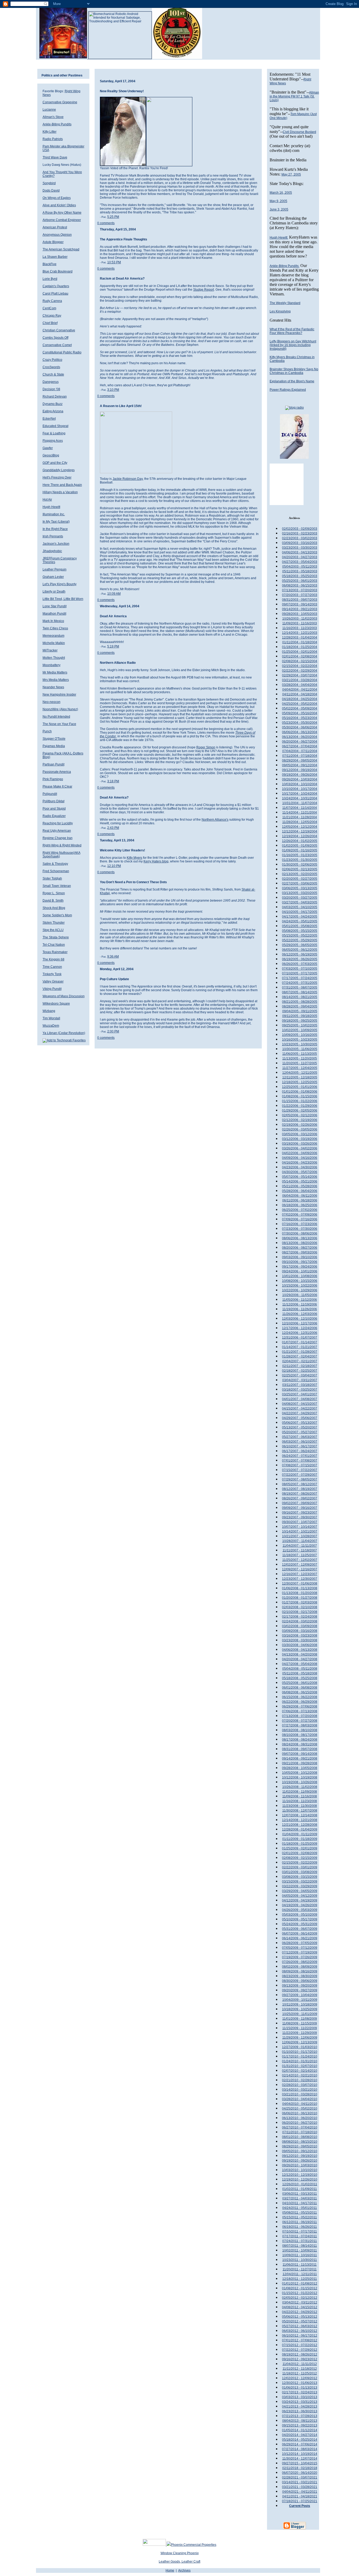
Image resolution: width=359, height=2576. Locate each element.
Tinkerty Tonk (52, 974)
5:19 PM (113, 646)
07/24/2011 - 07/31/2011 (300, 2241)
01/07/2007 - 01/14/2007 (300, 1342)
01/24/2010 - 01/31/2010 (300, 2061)
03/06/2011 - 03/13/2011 (300, 2194)
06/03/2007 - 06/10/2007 (300, 1442)
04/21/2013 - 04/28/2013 (300, 2407)
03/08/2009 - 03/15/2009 (300, 1877)
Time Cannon (52, 967)
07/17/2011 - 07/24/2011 (300, 2236)
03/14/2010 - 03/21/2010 (300, 2090)
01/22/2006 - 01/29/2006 (300, 1106)
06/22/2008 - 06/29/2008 (300, 1702)
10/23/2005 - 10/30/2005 (300, 1044)
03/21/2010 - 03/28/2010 (300, 2094)
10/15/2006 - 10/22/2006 (300, 1286)
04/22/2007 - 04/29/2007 (300, 1413)
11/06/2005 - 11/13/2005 (300, 1054)
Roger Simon (206, 747)
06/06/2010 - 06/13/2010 (300, 2113)
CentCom (49, 308)
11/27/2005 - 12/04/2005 (300, 1068)
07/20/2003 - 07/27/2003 (300, 595)
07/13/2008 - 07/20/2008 (300, 1716)
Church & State (53, 374)
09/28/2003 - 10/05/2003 (300, 614)
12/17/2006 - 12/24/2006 (300, 1328)
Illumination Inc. (54, 514)
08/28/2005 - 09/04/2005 (300, 1006)
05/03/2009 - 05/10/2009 (300, 1915)
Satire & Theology (55, 864)
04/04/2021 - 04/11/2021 (300, 2492)
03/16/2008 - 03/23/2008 (300, 1636)
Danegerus (51, 382)
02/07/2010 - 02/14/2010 (300, 2071)
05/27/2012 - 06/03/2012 (300, 2326)
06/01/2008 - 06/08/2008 (300, 1688)
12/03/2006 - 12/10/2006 (300, 1319)
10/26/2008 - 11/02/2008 (300, 1787)
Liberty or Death (54, 592)
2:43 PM (113, 828)
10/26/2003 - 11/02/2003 (300, 619)
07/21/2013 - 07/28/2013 (300, 2416)
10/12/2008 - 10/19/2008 (300, 1777)
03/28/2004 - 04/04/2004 (300, 685)
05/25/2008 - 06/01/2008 (300, 1683)
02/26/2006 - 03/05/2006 (300, 1129)
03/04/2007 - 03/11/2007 (300, 1380)
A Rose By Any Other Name (62, 213)
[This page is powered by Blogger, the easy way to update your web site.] (294, 2529)
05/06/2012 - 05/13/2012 (300, 2317)
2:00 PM (113, 1031)
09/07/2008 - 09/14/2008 (300, 1754)
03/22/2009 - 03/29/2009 (300, 1886)
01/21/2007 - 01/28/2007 (300, 1352)
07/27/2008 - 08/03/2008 (300, 1725)
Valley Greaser (53, 981)
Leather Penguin (55, 569)
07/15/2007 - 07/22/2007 (300, 1470)
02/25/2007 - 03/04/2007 (300, 1375)
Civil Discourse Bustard (299, 132)
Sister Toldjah (52, 878)
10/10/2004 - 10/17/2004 (300, 789)
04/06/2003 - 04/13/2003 (300, 552)
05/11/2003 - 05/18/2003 (300, 571)
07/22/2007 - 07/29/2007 (300, 1475)
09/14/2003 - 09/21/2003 (300, 609)
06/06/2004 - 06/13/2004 (300, 732)
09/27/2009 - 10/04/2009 (300, 1995)
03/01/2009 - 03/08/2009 (300, 1872)
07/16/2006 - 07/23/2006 (300, 1224)
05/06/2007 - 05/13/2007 (300, 1423)
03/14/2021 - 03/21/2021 (300, 2482)
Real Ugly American (57, 831)
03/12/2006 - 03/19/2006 (300, 1139)
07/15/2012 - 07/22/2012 (300, 2345)
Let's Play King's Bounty (60, 584)
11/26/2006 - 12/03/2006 (300, 1314)
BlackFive (50, 264)
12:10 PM (114, 866)
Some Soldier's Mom (57, 915)
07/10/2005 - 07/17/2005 (300, 973)
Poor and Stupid (54, 809)
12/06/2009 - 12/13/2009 (300, 2042)
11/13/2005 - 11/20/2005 (300, 1058)
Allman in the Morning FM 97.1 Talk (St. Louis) (294, 96)
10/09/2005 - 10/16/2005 (300, 1035)
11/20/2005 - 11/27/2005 (300, 1063)
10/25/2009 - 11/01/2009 (300, 2014)
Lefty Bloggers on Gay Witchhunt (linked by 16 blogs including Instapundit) (293, 345)
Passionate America (57, 772)
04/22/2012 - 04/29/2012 (300, 2312)
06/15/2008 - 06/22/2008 (300, 1697)
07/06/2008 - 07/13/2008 (300, 1711)
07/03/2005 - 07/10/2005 (300, 969)
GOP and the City (55, 463)
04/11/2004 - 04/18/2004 (300, 694)
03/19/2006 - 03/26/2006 (300, 1144)
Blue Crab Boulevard (58, 271)
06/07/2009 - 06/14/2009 (300, 1934)
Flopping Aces (53, 441)
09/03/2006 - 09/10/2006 (300, 1257)
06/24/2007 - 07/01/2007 (300, 1456)
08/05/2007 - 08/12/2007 (300, 1484)
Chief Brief (50, 323)
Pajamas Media (54, 746)
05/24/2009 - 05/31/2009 (300, 1924)
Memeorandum (53, 636)
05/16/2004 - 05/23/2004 (300, 718)
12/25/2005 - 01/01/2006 (300, 1087)
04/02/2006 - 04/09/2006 (300, 1153)
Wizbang (49, 1011)
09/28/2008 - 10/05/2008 (300, 1768)
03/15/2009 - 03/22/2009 (300, 1881)
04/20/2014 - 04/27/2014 (300, 2435)
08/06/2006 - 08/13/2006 (300, 1238)
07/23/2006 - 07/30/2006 (300, 1229)
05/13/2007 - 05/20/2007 (300, 1427)
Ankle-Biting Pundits (57, 124)
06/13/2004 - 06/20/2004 (300, 737)
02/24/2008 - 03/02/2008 (300, 1621)
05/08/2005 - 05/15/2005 (300, 931)
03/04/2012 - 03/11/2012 (300, 2302)
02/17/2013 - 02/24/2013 (300, 2392)
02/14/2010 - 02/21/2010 (300, 2075)
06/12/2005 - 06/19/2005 (300, 954)
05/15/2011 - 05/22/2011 (300, 2217)
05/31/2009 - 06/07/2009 (300, 1929)
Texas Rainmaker (55, 952)
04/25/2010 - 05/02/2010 (300, 2109)
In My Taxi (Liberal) (56, 522)
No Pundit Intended (56, 717)
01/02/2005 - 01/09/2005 (300, 846)
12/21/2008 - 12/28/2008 (300, 1825)
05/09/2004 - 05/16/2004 (300, 713)
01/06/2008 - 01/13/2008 (300, 1588)
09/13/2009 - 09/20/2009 (300, 1986)
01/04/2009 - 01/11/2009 (300, 1834)
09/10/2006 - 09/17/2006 (300, 1262)
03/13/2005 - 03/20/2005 (300, 893)
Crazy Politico (52, 360)
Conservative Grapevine (60, 102)
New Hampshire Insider (59, 695)
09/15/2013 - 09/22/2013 (300, 2425)
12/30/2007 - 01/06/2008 (300, 1583)
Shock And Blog (54, 908)
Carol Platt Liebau (55, 294)
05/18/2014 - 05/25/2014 (300, 2440)
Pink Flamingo (53, 779)
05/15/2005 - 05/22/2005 (300, 935)
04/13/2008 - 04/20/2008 (300, 1654)
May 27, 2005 (291, 174)
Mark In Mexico (53, 621)
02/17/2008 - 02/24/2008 (300, 1617)
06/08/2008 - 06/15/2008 (300, 1692)
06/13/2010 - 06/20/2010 (300, 2118)
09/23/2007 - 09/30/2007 (300, 1517)
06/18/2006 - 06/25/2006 (300, 1205)
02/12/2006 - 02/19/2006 (300, 1120)
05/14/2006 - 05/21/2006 (300, 1181)
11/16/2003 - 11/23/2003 (300, 628)
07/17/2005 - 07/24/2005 (300, 978)
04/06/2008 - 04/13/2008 (300, 1650)
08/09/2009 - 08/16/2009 (300, 1971)
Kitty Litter (50, 132)
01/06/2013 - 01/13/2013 (300, 2388)
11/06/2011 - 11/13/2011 (300, 2265)
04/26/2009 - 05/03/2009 (300, 1910)
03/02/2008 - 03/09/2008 (300, 1626)
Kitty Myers (134, 858)
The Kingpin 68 (53, 959)
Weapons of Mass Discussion (64, 996)
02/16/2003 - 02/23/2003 (300, 533)
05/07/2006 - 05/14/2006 (300, 1177)
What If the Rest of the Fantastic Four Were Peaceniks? (292, 331)
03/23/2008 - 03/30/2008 (300, 1640)
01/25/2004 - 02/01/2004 (300, 652)
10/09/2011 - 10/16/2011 (300, 2255)
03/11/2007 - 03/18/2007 (300, 1385)
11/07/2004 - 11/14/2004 (300, 808)
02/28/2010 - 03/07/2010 (300, 2085)
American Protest (55, 227)
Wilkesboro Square (56, 1004)
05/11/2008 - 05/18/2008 (300, 1673)
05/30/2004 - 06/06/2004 (300, 727)
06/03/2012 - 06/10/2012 (300, 2331)
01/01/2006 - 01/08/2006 (300, 1092)
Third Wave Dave (55, 157)
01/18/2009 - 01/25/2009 (300, 1844)
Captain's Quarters (56, 286)
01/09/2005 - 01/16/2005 (300, 850)
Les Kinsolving (280, 311)
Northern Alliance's (215, 820)
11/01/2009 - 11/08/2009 (300, 2019)
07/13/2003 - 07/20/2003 (300, 590)
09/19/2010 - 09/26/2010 (300, 2161)
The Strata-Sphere (56, 937)
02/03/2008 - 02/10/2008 (300, 1607)
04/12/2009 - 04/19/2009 (300, 1900)
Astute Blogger (53, 242)
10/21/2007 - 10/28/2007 (300, 1536)
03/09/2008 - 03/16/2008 (300, 1631)
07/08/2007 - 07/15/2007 (300, 1465)
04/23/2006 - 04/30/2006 (300, 1167)
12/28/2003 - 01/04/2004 (300, 637)
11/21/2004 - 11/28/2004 (300, 817)
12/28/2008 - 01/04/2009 (300, 1829)
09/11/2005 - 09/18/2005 (300, 1016)
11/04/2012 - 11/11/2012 (300, 2364)
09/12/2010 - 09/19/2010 (300, 2156)
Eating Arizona (53, 411)
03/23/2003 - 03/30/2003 (300, 548)
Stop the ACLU (53, 930)
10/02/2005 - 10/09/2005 (300, 1030)
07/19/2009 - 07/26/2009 (300, 1957)
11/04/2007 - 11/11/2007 (300, 1546)
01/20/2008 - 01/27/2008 (300, 1598)
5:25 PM (113, 217)
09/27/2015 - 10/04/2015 (300, 2463)
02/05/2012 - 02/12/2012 (300, 2298)
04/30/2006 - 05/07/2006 (300, 1172)
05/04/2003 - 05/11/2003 (300, 567)
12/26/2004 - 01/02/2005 (300, 841)
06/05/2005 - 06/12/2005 (300, 950)
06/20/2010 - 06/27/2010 (300, 2123)
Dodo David (51, 191)
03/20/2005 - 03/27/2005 (300, 898)
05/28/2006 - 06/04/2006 (300, 1191)
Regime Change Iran (58, 838)
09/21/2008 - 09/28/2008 (300, 1763)
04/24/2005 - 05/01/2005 (300, 921)
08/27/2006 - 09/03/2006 (300, 1252)
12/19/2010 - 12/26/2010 (300, 2179)
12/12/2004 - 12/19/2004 (300, 831)
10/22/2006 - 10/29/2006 (300, 1290)
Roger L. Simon (54, 893)
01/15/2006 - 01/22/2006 (300, 1101)
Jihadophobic (52, 551)
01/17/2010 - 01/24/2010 (300, 2056)
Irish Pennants (53, 536)
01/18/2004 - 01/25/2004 (300, 647)
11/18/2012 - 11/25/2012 (300, 2373)
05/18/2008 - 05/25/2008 (300, 1678)
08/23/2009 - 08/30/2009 (300, 1976)
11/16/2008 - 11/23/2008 (300, 1801)
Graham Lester (53, 577)
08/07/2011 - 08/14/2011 (300, 2246)
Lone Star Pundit (55, 606)
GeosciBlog (51, 455)
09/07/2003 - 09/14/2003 (300, 604)
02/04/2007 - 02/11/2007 (300, 1361)
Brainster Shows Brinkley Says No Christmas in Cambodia (294, 371)
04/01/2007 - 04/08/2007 (300, 1399)
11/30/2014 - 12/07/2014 (300, 2459)
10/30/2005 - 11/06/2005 (300, 1049)
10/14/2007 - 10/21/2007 (300, 1531)
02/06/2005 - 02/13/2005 (300, 869)
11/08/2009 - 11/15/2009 (300, 2023)
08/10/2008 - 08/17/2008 (300, 1735)
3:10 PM (113, 390)
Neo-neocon (52, 702)
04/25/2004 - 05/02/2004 (300, 704)
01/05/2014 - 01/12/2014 (300, 2430)
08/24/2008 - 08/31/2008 (300, 1744)
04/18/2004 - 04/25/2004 (300, 699)
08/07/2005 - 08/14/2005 (300, 992)
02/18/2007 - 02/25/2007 (300, 1371)
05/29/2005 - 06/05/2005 (300, 945)
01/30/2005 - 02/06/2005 (300, 865)
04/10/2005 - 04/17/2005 (300, 912)
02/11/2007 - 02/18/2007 (300, 1366)
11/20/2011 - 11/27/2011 (300, 2269)
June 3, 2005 (279, 209)
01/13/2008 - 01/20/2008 (300, 1593)
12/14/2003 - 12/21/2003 (300, 633)
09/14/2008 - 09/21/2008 (300, 1759)
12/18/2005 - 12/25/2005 (300, 1082)
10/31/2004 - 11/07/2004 (300, 803)
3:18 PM (113, 781)
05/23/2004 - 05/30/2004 (300, 723)
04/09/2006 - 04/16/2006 (300, 1158)
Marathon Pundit (54, 614)
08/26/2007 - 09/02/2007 (300, 1498)
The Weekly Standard (285, 303)
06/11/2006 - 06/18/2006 (300, 1200)
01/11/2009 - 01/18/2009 (300, 1839)
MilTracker (50, 650)
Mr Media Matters (55, 672)
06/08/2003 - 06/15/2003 (300, 585)
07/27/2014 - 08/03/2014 (300, 2449)
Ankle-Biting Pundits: (284, 266)
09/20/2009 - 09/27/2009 (300, 1990)
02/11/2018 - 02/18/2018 (300, 2468)
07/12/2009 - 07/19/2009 (300, 1952)
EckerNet (49, 419)
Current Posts (300, 2506)
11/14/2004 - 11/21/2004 (300, 813)
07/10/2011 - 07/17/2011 (300, 2231)
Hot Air (47, 500)
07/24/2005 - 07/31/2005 (300, 983)
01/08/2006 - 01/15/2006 (300, 1096)
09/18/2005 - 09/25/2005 (300, 1021)
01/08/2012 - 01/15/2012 (300, 2288)
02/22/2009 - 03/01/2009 (300, 1867)
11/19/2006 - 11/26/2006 (300, 1309)
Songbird (49, 183)
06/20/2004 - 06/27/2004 (300, 742)
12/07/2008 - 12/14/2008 (300, 1815)
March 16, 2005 (281, 193)
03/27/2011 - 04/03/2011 (300, 2198)
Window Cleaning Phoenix (180, 2553)
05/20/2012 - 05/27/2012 (300, 2321)
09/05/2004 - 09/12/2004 (300, 765)
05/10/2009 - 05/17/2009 (300, 1919)
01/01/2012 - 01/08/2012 (300, 2284)
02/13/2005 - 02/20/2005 (300, 874)
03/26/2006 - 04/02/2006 (300, 1148)
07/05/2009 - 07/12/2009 (300, 1948)
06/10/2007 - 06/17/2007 (300, 1446)
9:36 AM (113, 957)
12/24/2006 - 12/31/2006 (300, 1333)
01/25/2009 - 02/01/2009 (300, 1848)
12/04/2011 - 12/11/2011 (300, 2274)
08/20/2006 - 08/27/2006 (300, 1248)
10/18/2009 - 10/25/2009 (300, 2009)
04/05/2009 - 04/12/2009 (300, 1896)
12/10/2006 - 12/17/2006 (300, 1323)
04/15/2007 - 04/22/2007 (300, 1408)
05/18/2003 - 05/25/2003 (300, 576)
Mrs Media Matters (56, 680)
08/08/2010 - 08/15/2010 (300, 2142)
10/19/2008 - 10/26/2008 (300, 1782)
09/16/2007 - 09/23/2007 (300, 1513)
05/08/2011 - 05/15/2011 (300, 2213)
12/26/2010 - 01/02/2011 (300, 2184)
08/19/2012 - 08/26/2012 (300, 2354)
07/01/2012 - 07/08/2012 (300, 2340)
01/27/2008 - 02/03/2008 (300, 1602)
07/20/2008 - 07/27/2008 (300, 1721)
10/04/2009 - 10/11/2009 (300, 2000)
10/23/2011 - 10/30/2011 (300, 2260)
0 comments (106, 223)
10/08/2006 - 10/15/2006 (300, 1281)
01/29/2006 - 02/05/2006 (300, 1110)
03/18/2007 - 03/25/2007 (300, 1390)
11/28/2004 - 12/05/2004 (300, 822)
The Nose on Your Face (59, 724)
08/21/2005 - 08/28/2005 (300, 1002)
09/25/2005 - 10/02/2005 (300, 1025)
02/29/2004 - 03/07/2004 (300, 675)
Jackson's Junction (56, 544)
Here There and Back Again (62, 485)
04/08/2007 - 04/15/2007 (300, 1404)
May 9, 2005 (278, 201)
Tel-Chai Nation (54, 945)
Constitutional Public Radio (62, 352)
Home (170, 2570)
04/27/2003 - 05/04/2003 (300, 562)
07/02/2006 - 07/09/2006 (300, 1215)
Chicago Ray (52, 316)
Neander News (53, 687)
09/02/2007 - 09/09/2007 (300, 1503)
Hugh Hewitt (51, 507)
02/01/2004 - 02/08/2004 (300, 656)
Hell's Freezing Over (57, 477)
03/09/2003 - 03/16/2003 (300, 543)
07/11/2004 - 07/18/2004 (300, 756)
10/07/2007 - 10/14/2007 (300, 1527)
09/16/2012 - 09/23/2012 (300, 2359)
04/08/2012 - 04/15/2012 (300, 2307)
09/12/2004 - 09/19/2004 (300, 770)
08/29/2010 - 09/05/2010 (300, 2146)
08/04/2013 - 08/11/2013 (300, 2421)
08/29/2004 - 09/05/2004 (300, 760)
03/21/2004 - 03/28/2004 (300, 680)
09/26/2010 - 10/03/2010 (300, 2165)
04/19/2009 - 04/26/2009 (300, 1905)
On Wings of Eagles (57, 198)
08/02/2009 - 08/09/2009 (300, 1967)
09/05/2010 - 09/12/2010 (300, 2151)
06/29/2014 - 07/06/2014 (300, 2444)
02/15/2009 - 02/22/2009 (300, 1863)
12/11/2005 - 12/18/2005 (300, 1077)
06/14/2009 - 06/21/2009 (300, 1938)
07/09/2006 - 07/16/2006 (300, 1219)
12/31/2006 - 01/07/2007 (300, 1338)
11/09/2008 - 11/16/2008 (300, 1796)
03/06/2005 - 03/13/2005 (300, 888)
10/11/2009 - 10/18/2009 (300, 2004)
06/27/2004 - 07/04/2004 (300, 746)
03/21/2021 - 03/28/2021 (300, 2487)
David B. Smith (53, 901)
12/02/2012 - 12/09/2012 (300, 2378)
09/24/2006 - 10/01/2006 (300, 1271)
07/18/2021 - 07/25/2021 (300, 2501)
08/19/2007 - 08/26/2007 (300, 1494)
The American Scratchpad (61, 249)
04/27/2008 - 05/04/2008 (300, 1664)
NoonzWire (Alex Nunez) (60, 709)
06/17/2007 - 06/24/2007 (300, 1451)
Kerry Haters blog (156, 861)
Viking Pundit (52, 989)
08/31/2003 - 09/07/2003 (300, 600)
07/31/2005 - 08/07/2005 (300, 988)
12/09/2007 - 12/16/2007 (300, 1569)
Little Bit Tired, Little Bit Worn (63, 599)
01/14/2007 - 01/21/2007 (300, 1347)
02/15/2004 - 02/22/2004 (300, 666)
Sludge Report (204, 290)
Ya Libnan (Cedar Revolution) (64, 1033)
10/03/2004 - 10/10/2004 (300, 784)
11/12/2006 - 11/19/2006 (300, 1304)
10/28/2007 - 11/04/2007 (300, 1541)
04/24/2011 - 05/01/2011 (300, 2208)
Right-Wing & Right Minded (62, 845)
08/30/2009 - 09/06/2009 (300, 1981)
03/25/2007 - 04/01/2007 (300, 1394)
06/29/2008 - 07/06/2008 (300, 1706)
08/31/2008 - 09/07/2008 (300, 1749)
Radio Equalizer (54, 816)
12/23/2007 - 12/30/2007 (300, 1579)
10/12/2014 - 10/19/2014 (300, 2454)
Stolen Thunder (54, 923)
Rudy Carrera (52, 301)
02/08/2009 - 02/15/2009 (300, 1858)
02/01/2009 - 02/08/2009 (300, 1853)
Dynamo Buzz (53, 404)
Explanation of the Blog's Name (292, 381)
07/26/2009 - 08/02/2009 (300, 1962)
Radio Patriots (53, 139)
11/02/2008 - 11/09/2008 (300, 1792)
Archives (184, 2570)
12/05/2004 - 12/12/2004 (300, 827)
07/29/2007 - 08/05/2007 (300, 1479)
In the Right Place (55, 529)
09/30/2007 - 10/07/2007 (300, 1522)
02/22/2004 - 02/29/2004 (300, 671)
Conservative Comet (57, 345)
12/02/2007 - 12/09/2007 (300, 1565)
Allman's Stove (53, 117)
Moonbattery (52, 665)
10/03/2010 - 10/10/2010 (300, 2170)
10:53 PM (114, 262)
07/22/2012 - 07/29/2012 (300, 2350)
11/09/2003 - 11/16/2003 (300, 623)
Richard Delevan (55, 397)
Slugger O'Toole (54, 739)
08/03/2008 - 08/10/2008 (300, 1730)
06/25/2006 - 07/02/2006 (300, 1210)
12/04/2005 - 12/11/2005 (300, 1073)
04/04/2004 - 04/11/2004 (300, 690)
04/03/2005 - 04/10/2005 (300, 907)
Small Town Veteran (57, 886)
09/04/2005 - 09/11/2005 (300, 1011)
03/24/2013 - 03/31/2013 (300, 2402)
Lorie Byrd (50, 279)
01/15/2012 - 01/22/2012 (300, 2293)
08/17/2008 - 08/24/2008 (300, 1740)
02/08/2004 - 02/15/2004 (300, 661)
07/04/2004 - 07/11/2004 (300, 751)
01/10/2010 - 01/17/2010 (300, 2052)
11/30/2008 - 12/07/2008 (300, 1811)
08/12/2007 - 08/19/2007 (300, 1489)
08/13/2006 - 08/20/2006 (300, 1243)
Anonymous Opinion (57, 235)
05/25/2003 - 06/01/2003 (300, 581)
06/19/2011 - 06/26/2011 (300, 2227)
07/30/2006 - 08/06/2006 (300, 1233)
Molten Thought (54, 658)
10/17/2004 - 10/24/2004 (300, 794)
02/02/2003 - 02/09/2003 (300, 529)
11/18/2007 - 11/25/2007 (300, 1555)
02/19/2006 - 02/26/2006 (300, 1125)
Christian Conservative (59, 330)
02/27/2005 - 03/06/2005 (300, 883)
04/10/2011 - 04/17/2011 (300, 2203)
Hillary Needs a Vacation (60, 492)
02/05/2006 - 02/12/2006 (300, 1115)
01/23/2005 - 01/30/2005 (300, 860)
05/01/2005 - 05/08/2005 (300, 926)
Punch (47, 731)
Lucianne (49, 110)
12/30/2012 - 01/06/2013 (300, 2383)
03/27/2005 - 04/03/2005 (300, 902)
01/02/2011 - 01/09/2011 (300, 2189)
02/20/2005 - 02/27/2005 (300, 879)
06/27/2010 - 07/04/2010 (300, 2127)
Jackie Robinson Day (128, 479)
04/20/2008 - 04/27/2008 (300, 1659)
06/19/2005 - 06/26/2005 (300, 959)
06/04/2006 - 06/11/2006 (300, 1196)
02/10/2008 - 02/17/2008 (300, 1612)
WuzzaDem (51, 1026)
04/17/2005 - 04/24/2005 (300, 917)
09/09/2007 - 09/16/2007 (300, 1508)
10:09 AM (114, 594)
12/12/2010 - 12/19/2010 (300, 2175)
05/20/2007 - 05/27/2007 (300, 1432)
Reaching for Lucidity (58, 823)
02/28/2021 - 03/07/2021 (300, 2477)
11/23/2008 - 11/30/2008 (300, 1806)
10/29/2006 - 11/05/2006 (300, 1295)
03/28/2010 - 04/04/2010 (300, 2099)
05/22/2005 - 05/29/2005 (300, 940)
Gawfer (48, 448)
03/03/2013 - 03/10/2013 (300, 2397)
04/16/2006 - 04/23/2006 (300, 1163)
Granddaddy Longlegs (59, 470)
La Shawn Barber (55, 257)
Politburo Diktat (53, 801)
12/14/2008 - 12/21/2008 (300, 1820)
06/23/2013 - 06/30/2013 (300, 2411)
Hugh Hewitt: (279, 238)
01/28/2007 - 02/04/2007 (300, 1356)
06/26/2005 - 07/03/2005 (300, 964)
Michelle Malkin (54, 643)
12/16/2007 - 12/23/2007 (300, 1574)
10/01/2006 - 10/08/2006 (300, 1276)
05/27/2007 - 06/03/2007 (300, 1437)
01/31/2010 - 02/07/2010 (300, 2066)
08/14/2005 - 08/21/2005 (300, 997)
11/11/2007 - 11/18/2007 (300, 1550)
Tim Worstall (51, 1018)
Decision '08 (51, 389)
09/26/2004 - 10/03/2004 (300, 779)
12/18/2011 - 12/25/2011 (300, 2279)
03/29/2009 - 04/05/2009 (300, 1891)
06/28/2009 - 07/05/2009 (300, 1943)
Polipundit (50, 794)
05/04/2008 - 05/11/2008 (300, 1669)
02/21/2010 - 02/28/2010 (300, 2080)
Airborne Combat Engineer (62, 220)
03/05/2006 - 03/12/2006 (300, 1134)
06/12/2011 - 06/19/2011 (300, 2222)
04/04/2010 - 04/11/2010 (300, 2104)
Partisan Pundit (53, 764)
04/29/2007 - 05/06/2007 (300, 1418)
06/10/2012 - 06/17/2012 (300, 2336)
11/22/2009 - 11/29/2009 (300, 2033)
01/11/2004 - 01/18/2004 (300, 642)
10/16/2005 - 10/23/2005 (300, 1040)
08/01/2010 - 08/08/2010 (300, 2137)
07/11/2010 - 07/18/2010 (300, 2132)
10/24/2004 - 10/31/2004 (300, 798)
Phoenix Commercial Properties (194, 2545)
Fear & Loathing (54, 433)
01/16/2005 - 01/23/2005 (300, 855)
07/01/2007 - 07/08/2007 (300, 1461)
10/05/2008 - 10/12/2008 (300, 1773)
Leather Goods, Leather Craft (179, 2562)
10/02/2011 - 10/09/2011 (300, 2250)
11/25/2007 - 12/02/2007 (300, 1560)
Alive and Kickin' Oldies (59, 205)
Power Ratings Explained (288, 390)
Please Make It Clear (57, 786)
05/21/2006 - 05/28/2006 (300, 1186)
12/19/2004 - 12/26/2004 (300, 836)
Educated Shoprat (55, 426)
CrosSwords (51, 367)
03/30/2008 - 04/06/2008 (300, 1645)
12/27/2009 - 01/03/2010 (300, 2047)
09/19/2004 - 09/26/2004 (300, 775)
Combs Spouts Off (55, 338)
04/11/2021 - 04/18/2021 (300, 2496)
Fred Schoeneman (56, 871)
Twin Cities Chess (55, 628)
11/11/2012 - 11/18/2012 (300, 2369)
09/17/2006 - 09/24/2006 (300, 1267)
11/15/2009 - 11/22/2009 (300, 2028)
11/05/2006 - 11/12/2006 (300, 1300)
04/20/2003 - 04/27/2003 (300, 557)
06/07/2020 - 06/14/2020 (300, 2473)
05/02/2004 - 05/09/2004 (300, 708)
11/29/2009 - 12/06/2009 (300, 2038)
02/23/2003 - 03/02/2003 (300, 538)
